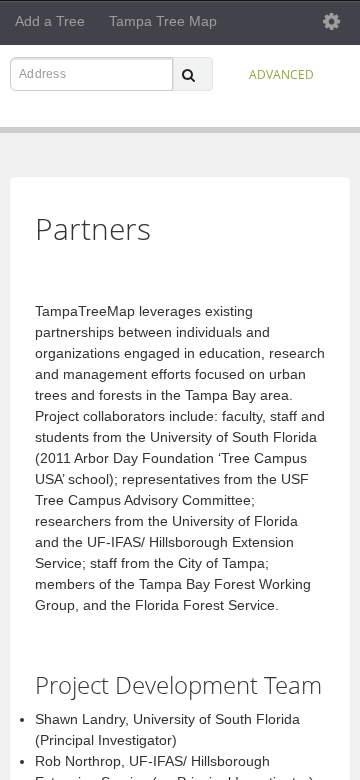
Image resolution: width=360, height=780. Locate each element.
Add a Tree (50, 21)
